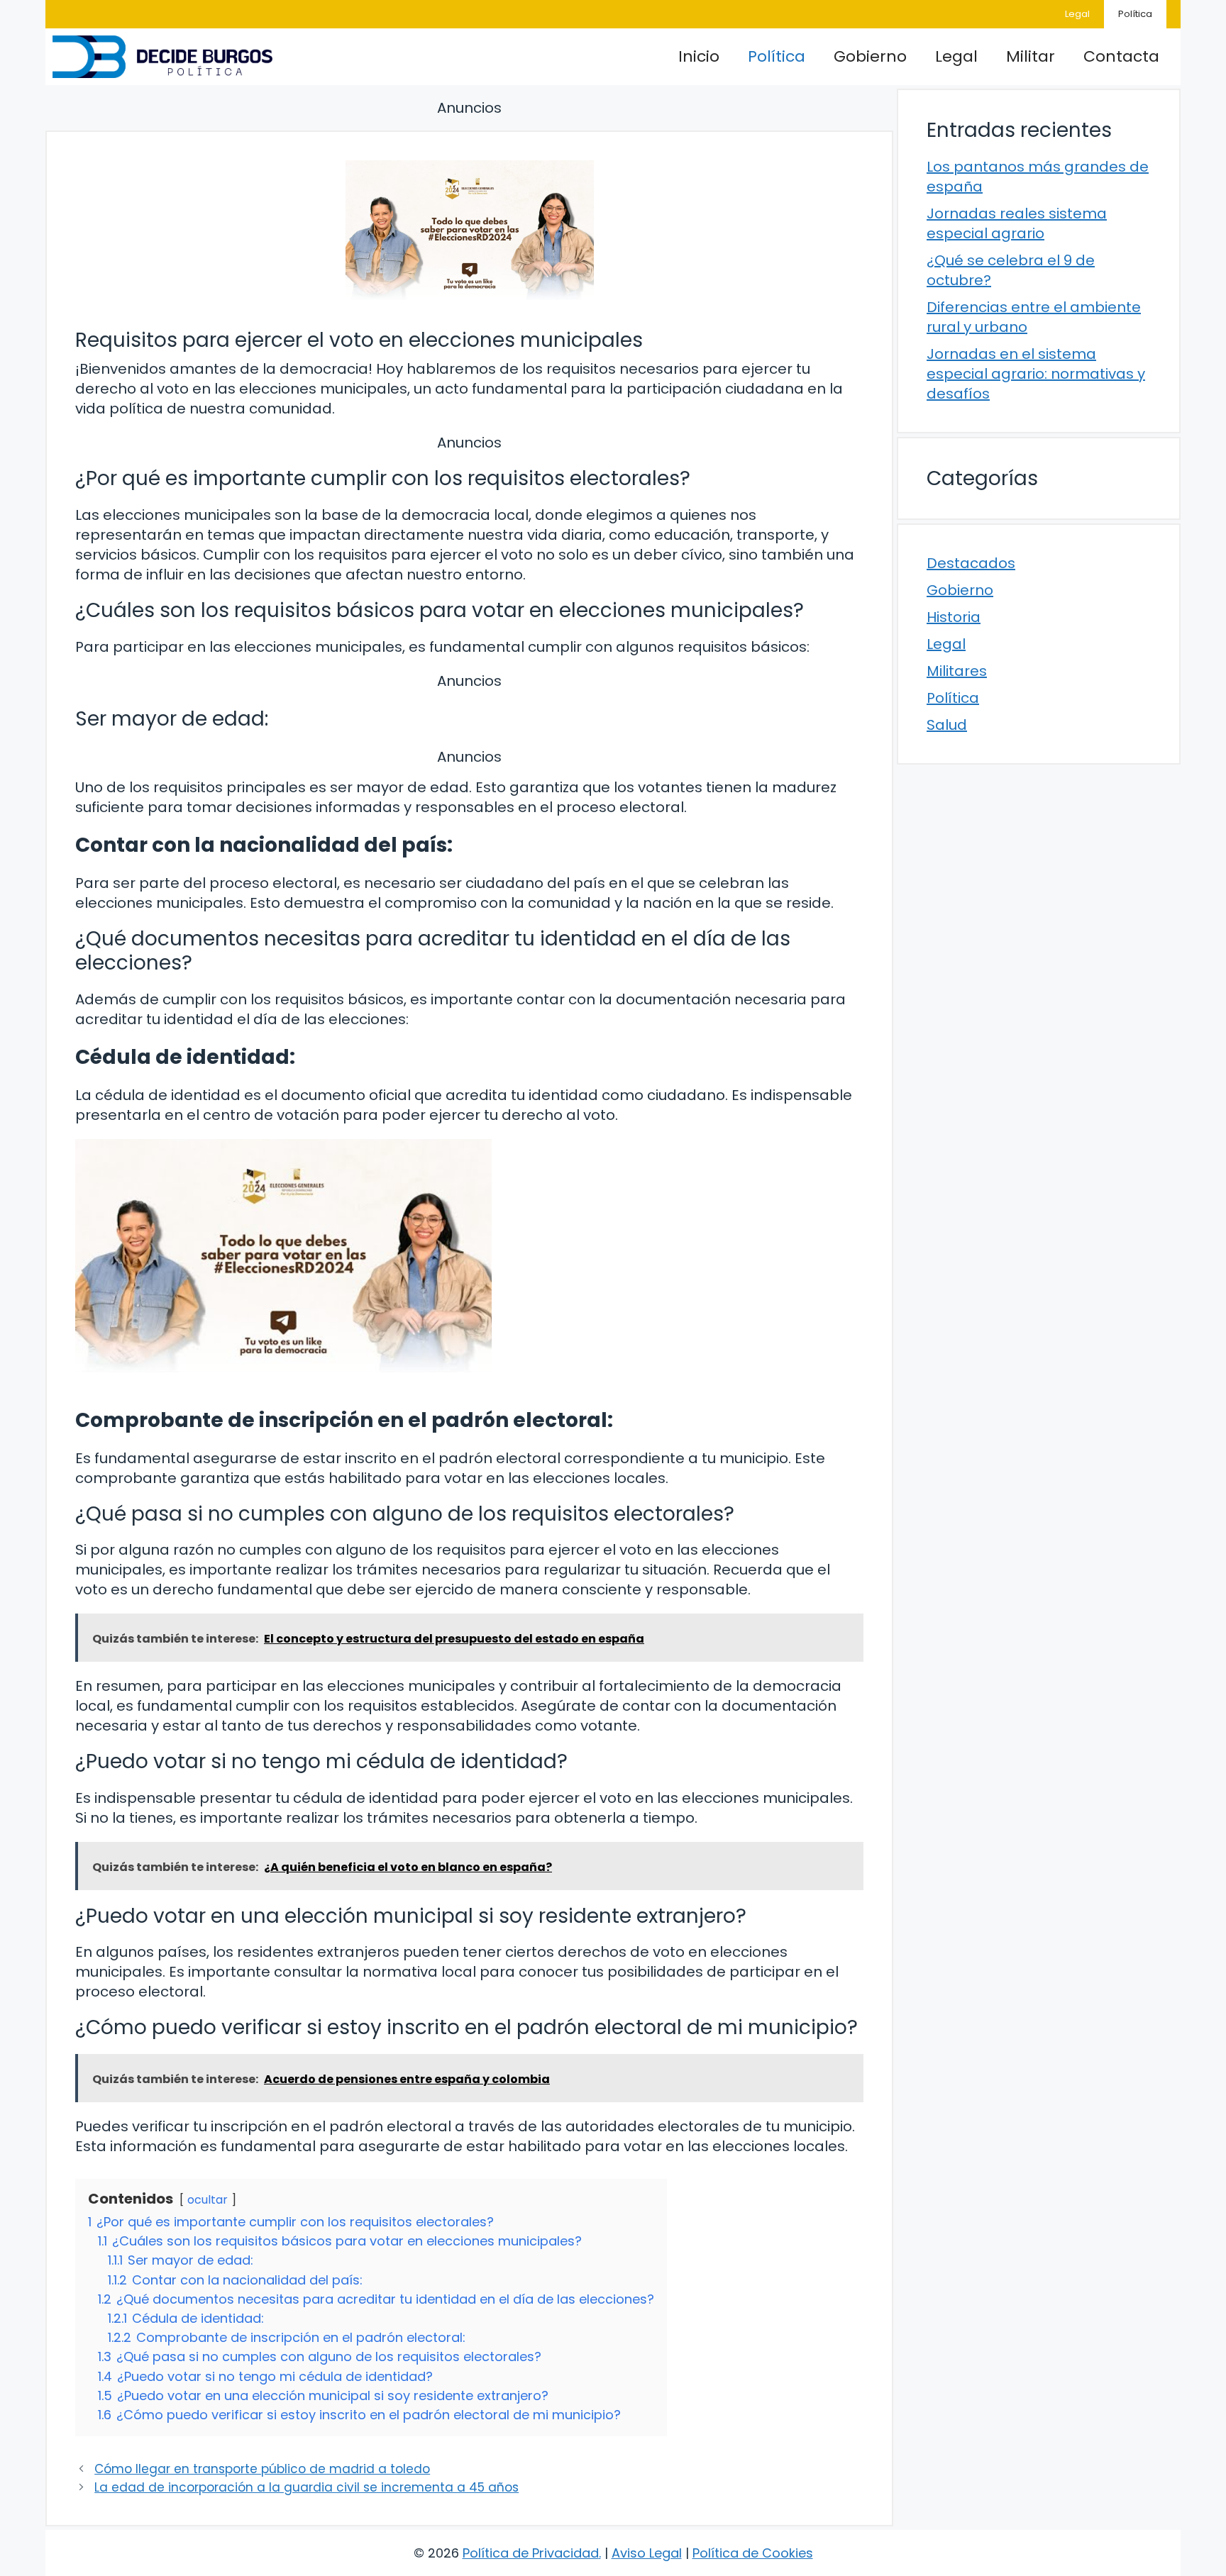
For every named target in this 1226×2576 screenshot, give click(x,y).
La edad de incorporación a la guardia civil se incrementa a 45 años (306, 2487)
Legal (1077, 14)
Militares (957, 671)
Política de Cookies (753, 2553)
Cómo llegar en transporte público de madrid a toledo (262, 2469)
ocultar (208, 2200)
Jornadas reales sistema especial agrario (1017, 223)
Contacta (1121, 56)
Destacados (971, 563)
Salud (947, 725)
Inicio (699, 56)
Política (1135, 14)
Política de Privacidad (531, 2553)
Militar (1031, 56)
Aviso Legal (647, 2553)
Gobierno (870, 56)
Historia (954, 617)
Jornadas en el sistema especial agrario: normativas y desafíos (1036, 374)
